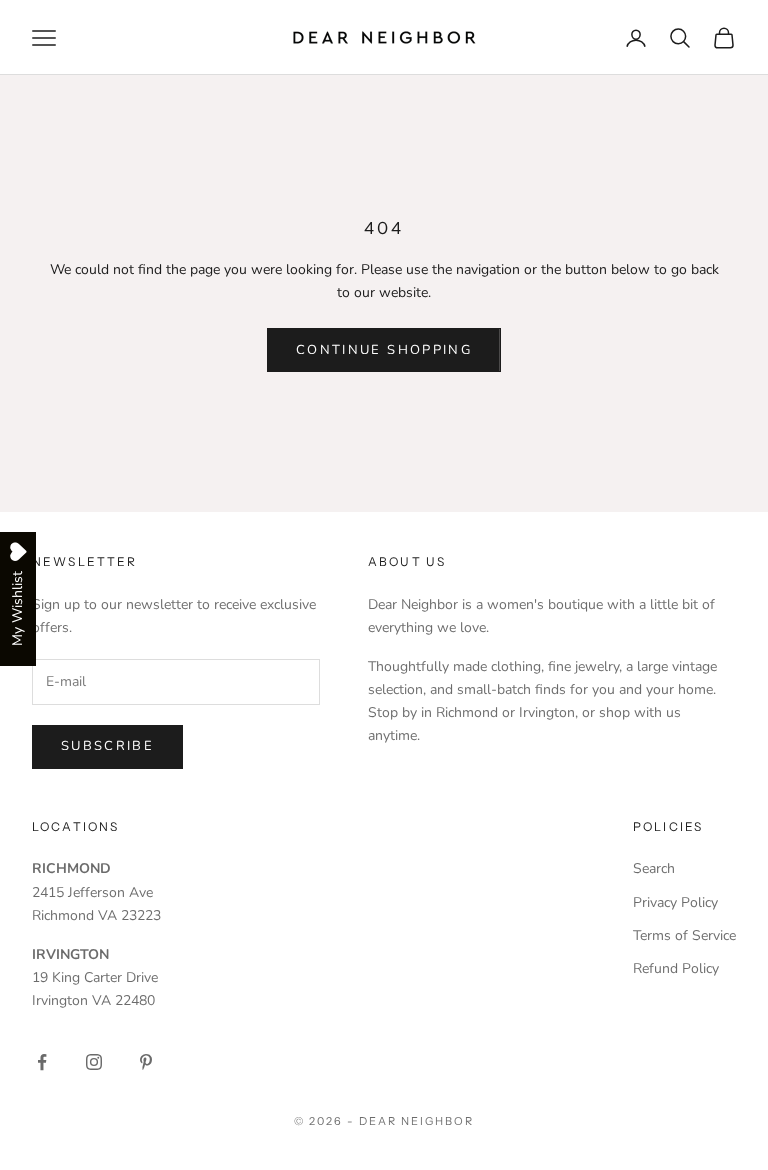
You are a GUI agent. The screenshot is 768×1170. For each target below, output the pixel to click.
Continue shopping (384, 350)
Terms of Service (684, 935)
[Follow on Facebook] (42, 1062)
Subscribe (107, 746)
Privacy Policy (675, 902)
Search (654, 868)
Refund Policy (676, 968)
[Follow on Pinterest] (146, 1062)
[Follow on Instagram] (94, 1062)
